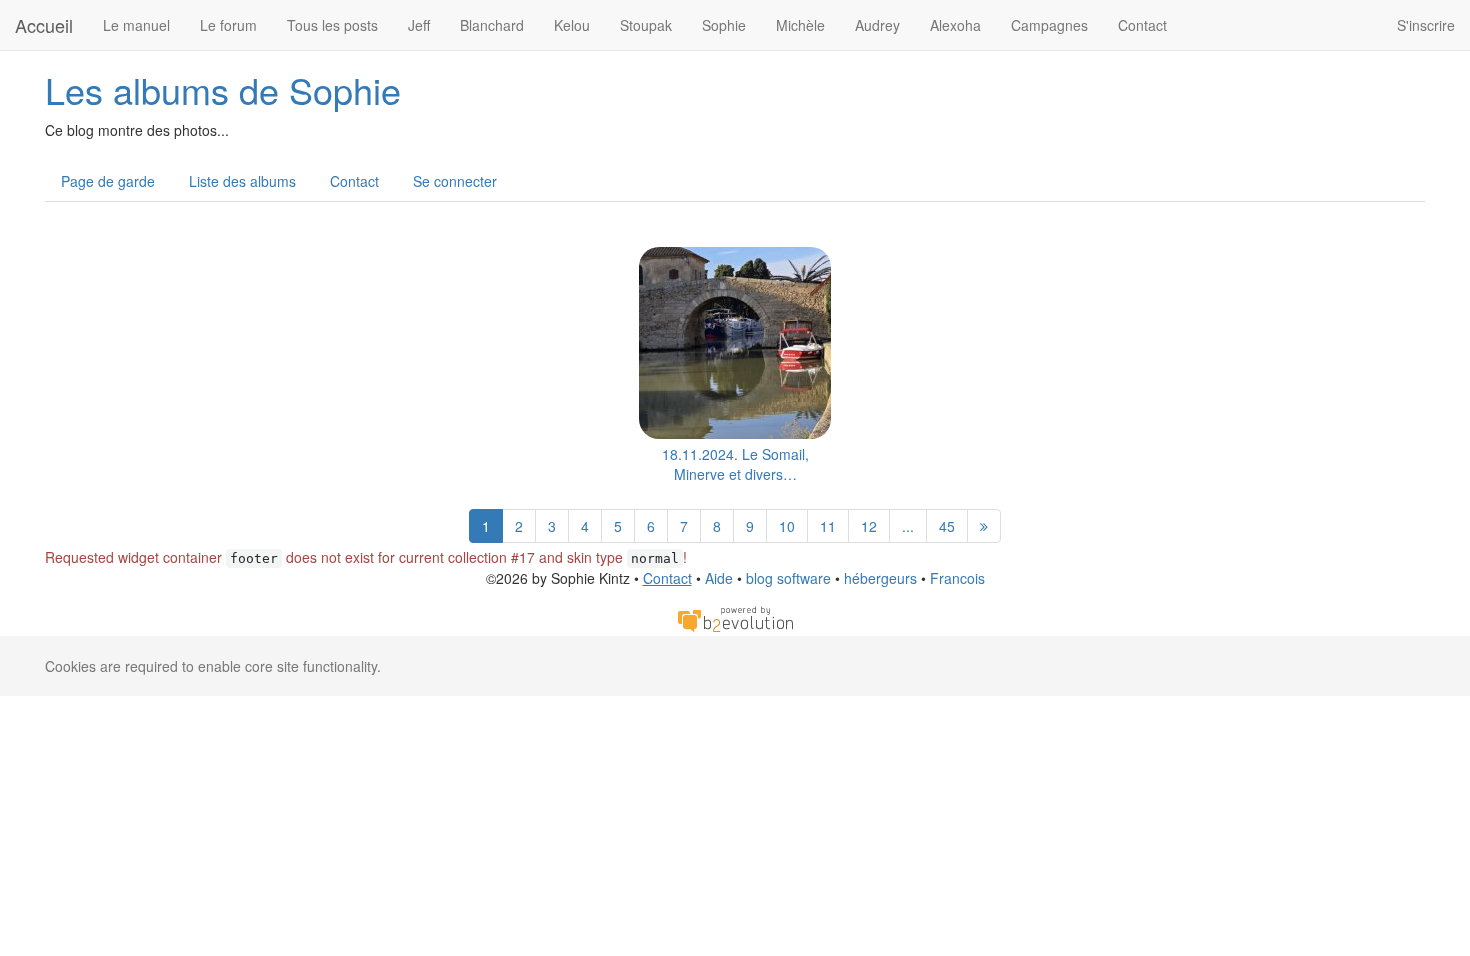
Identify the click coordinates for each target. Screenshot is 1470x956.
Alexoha (955, 25)
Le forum (228, 25)
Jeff (419, 25)
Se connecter (455, 181)
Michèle (800, 25)
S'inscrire (1426, 25)
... (908, 526)
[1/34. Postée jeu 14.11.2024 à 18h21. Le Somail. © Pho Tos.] (735, 343)
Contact (1142, 25)
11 (828, 526)
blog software (788, 578)
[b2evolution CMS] (735, 617)
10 (787, 526)
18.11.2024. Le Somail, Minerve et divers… (735, 464)
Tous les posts (332, 25)
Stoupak (646, 25)
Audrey (877, 25)
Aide (719, 578)
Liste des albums (242, 181)
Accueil (44, 25)
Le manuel (136, 25)
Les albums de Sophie (223, 89)
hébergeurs (880, 578)
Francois (957, 578)
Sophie (724, 25)
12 (869, 526)
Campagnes (1049, 25)
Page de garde (108, 181)
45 (947, 526)
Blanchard (492, 25)
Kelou (572, 25)
